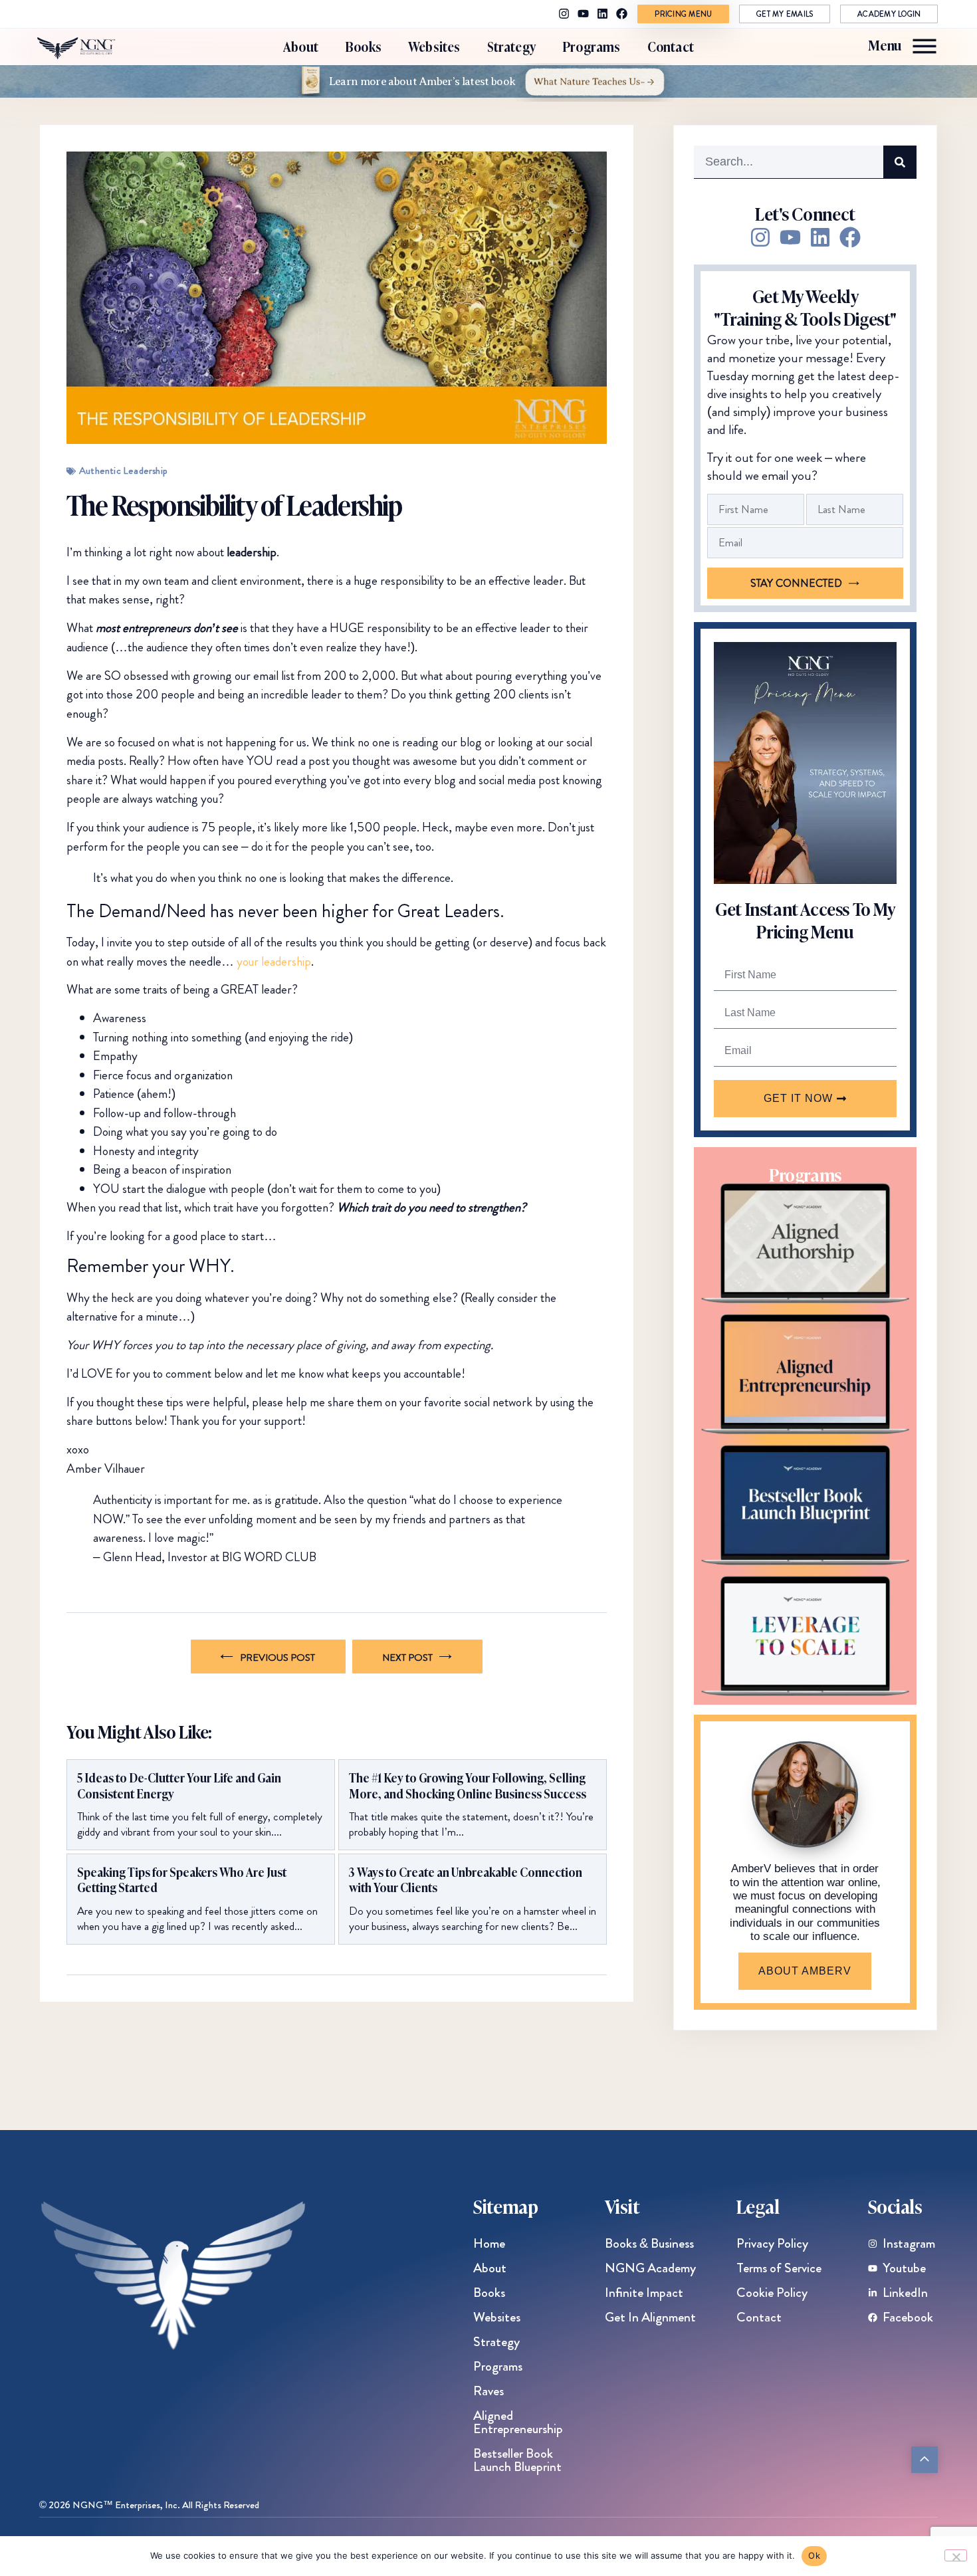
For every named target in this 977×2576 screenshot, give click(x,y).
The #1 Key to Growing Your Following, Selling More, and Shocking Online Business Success (468, 1785)
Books (363, 46)
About (301, 46)
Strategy (512, 46)
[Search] (900, 162)
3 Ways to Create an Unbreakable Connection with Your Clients (466, 1880)
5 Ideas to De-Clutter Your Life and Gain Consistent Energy (179, 1785)
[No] (956, 2555)
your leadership (274, 961)
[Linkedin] (602, 14)
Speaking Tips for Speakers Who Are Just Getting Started (182, 1880)
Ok (814, 2555)
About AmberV (805, 1971)
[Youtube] (583, 14)
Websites (434, 46)
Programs (592, 46)
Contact (671, 46)
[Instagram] (564, 14)
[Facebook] (622, 14)
